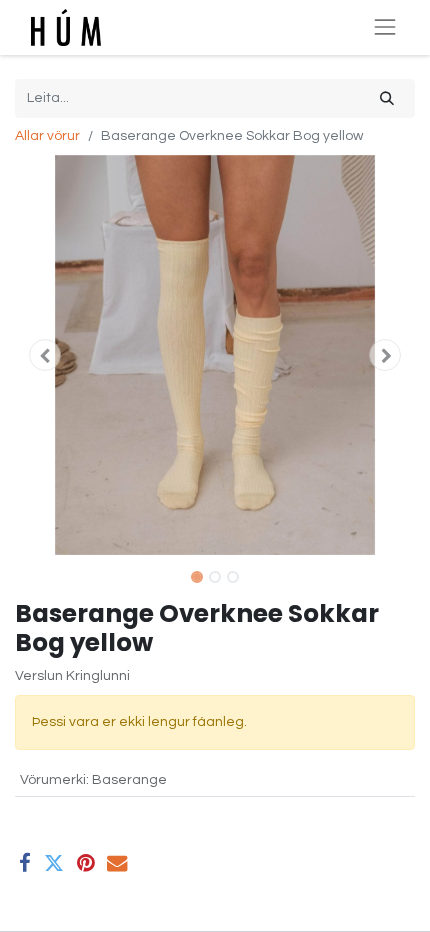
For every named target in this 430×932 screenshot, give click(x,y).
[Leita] (387, 98)
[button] (45, 355)
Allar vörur (47, 136)
